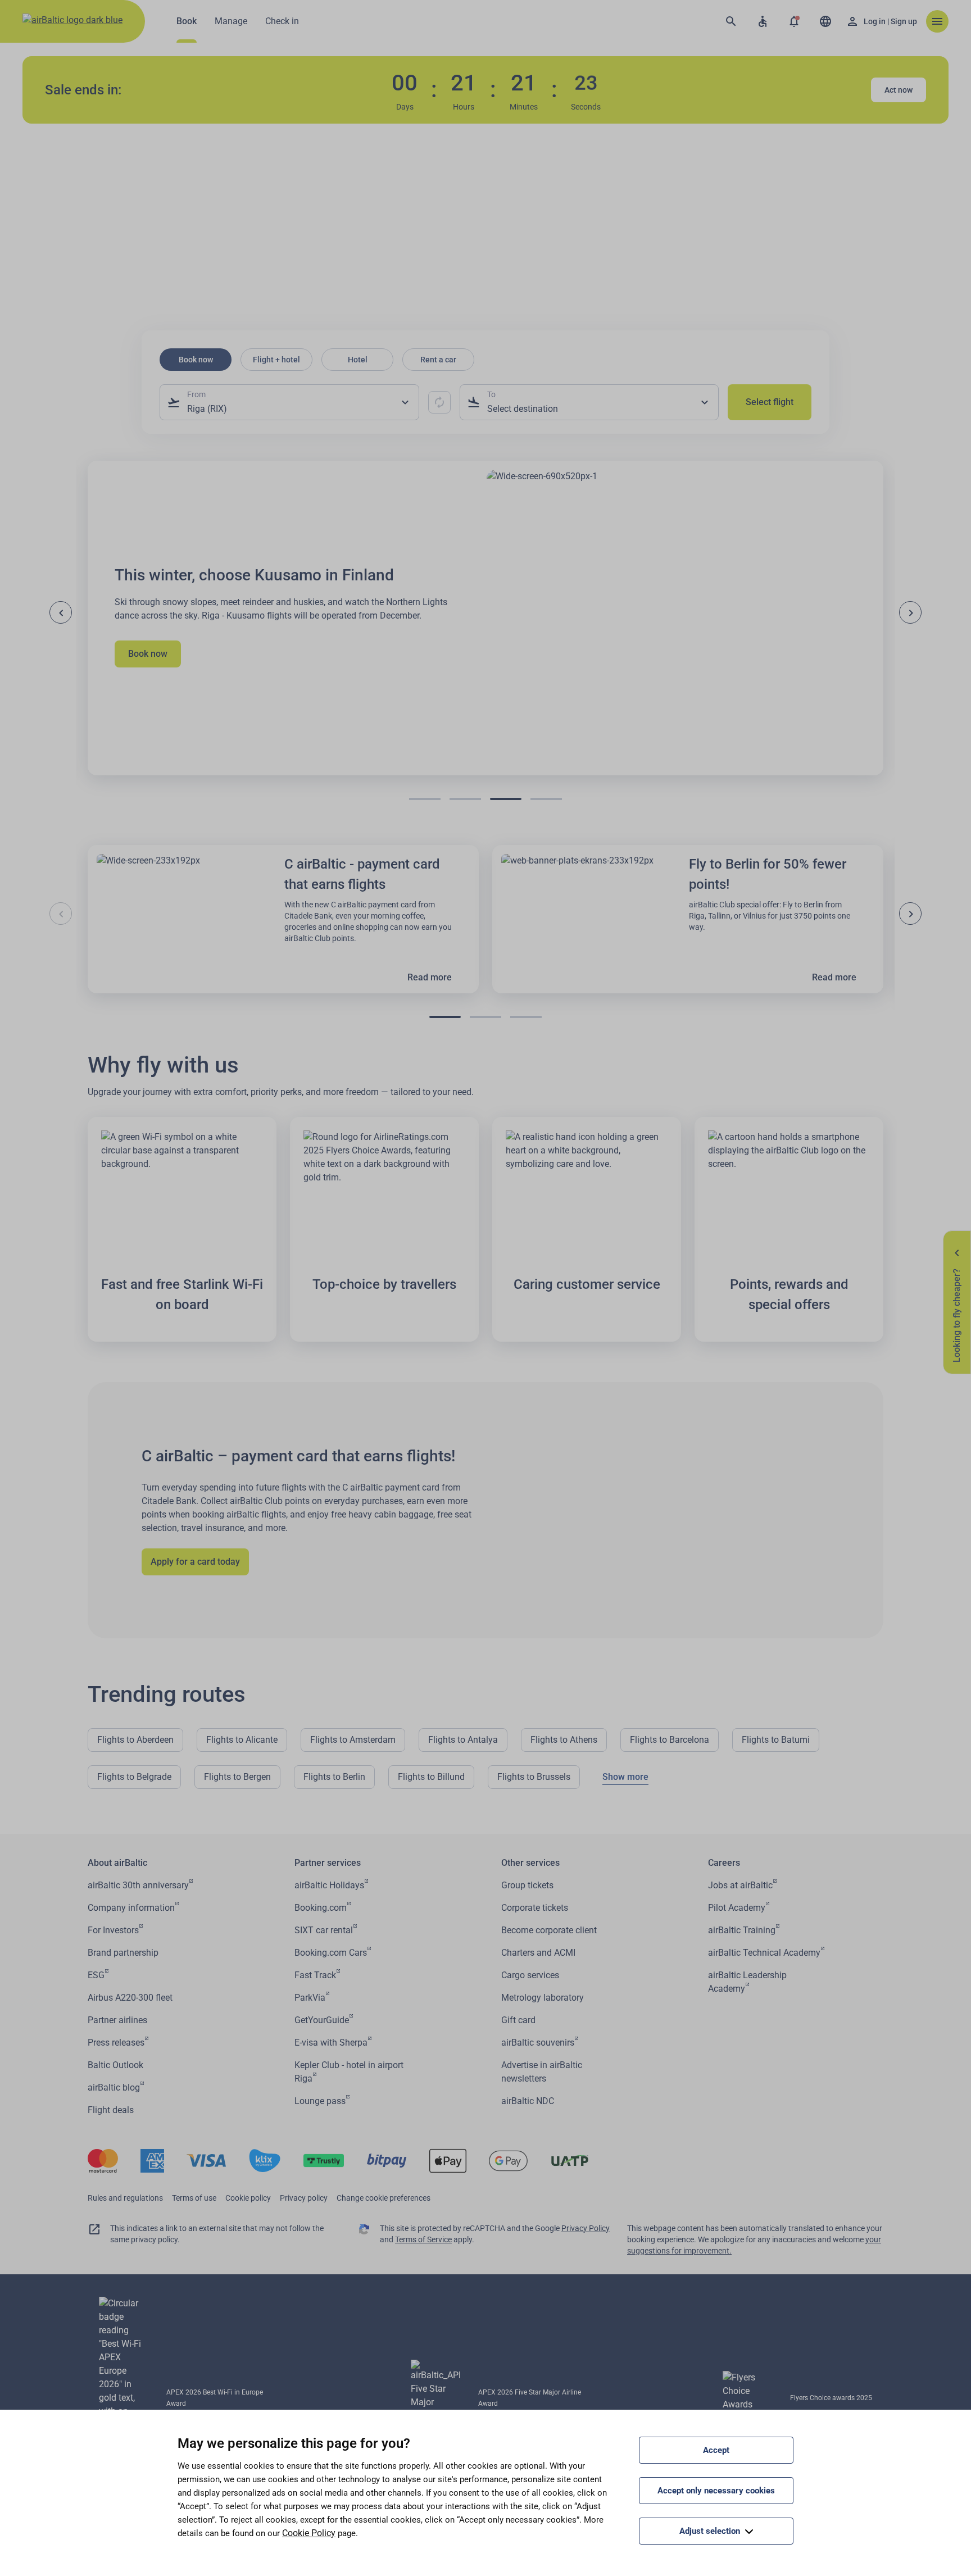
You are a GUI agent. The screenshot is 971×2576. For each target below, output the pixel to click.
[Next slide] (910, 612)
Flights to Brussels (534, 1777)
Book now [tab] (196, 360)
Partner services (328, 1863)
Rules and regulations (125, 2198)
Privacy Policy (586, 2228)
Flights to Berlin (334, 1777)
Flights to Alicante (242, 1740)
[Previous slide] (61, 612)
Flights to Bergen (237, 1777)
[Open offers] (794, 21)
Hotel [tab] (358, 360)
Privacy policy (304, 2198)
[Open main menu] (937, 21)
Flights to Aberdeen (135, 1740)
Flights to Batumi (776, 1740)
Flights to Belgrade (134, 1777)
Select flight (770, 402)
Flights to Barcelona (670, 1740)
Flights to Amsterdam (353, 1740)
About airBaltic (117, 1863)
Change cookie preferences (384, 2198)
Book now (148, 654)
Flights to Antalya (463, 1740)
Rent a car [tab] (438, 360)
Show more (625, 1777)
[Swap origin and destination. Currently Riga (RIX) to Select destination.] (439, 402)
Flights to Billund (431, 1777)
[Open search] (731, 21)
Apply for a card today (195, 1562)
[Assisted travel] (763, 21)
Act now (899, 90)
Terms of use (194, 2198)
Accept (716, 2450)
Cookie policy (248, 2198)
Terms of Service (423, 2239)
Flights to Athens (564, 1740)
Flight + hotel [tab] (276, 360)
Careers (724, 1863)
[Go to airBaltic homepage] (72, 21)
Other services (530, 1863)
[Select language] (825, 21)
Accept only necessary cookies (716, 2491)
